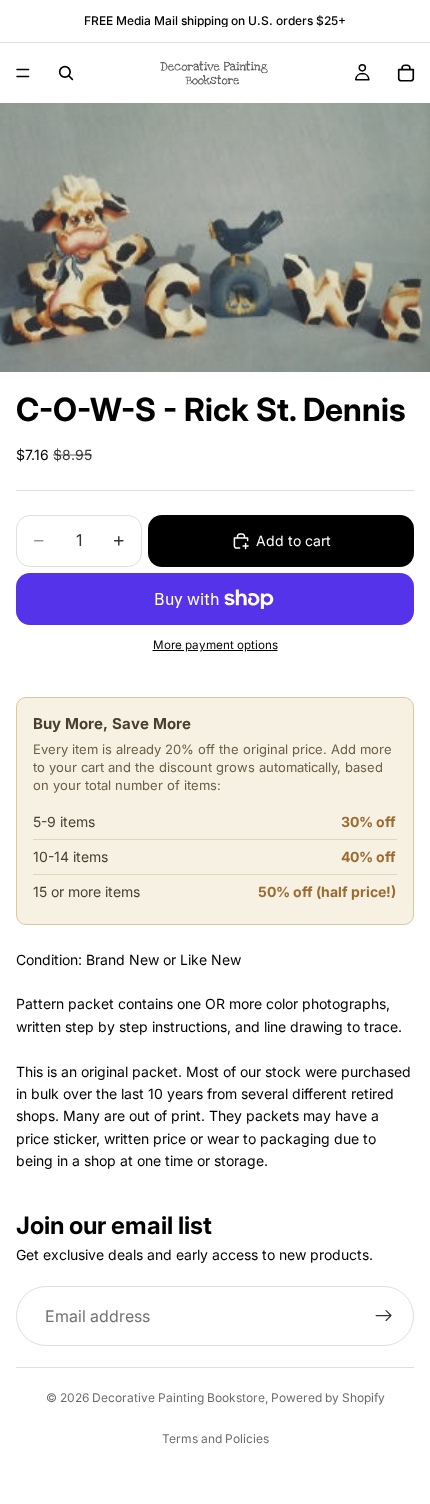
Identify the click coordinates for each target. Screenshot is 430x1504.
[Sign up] (384, 1316)
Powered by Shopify (328, 1397)
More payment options (215, 645)
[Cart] (406, 73)
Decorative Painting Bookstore (178, 1397)
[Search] (66, 73)
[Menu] (23, 73)
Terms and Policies (215, 1438)
